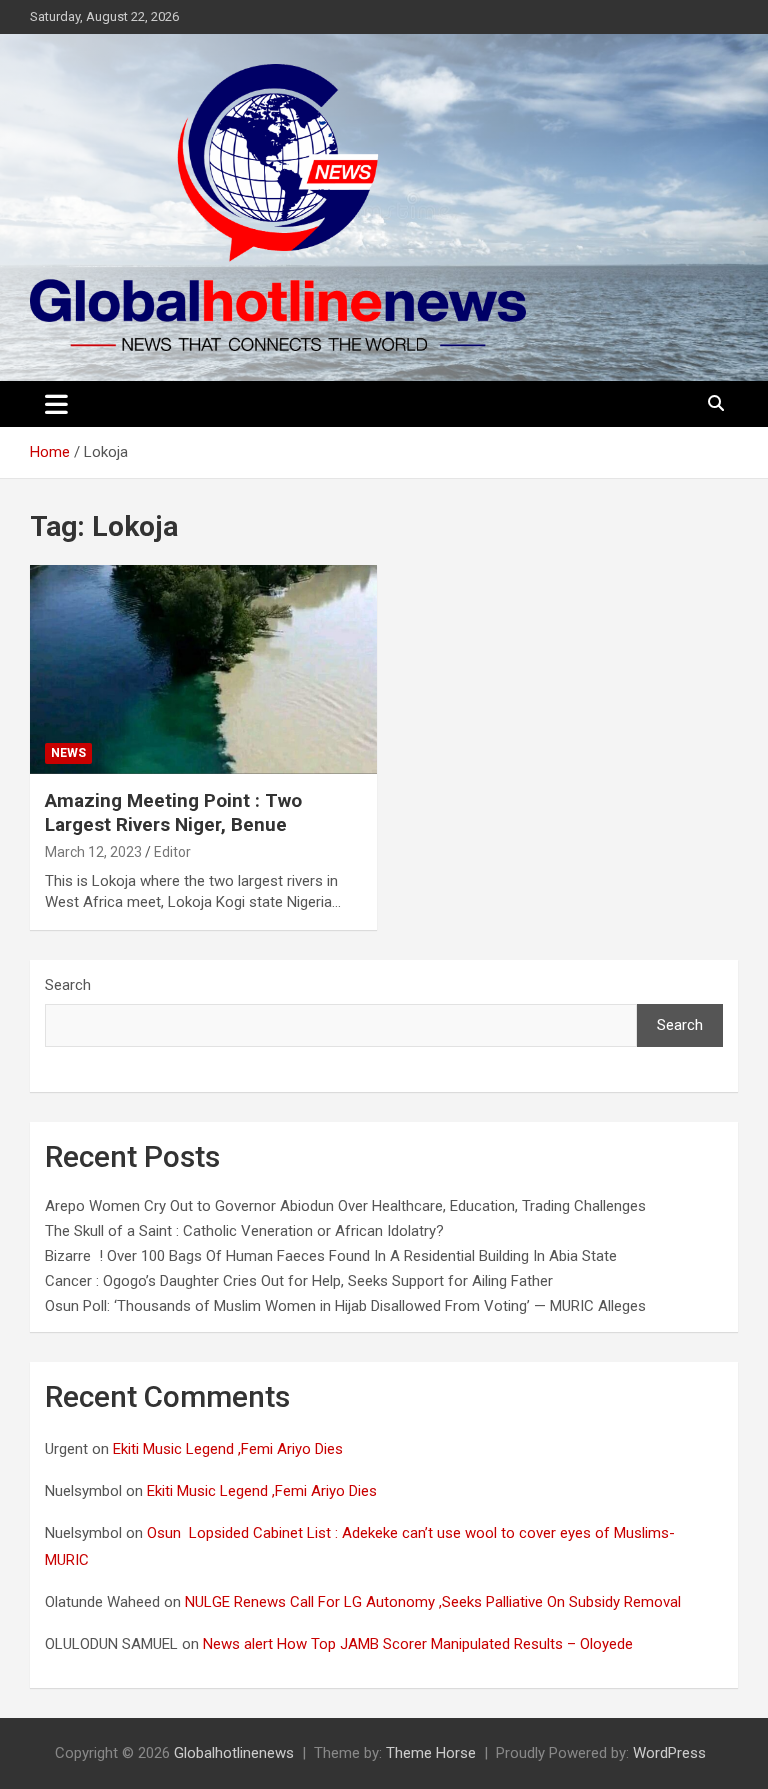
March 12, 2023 (93, 852)
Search (68, 985)
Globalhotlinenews (234, 1753)
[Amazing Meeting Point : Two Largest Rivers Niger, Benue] (203, 669)
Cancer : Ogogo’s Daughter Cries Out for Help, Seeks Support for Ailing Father (299, 1281)
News (68, 753)
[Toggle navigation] (56, 404)
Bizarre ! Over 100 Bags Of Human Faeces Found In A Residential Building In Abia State (331, 1256)
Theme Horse (431, 1753)
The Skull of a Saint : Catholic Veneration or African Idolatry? (244, 1231)
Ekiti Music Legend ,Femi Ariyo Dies (230, 1449)
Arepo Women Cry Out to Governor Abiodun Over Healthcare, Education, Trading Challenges (345, 1206)
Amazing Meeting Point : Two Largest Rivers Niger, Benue (173, 813)
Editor (172, 852)
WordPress (669, 1753)
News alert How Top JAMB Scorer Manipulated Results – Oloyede (420, 1644)
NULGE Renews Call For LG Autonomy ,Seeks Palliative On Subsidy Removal (435, 1602)
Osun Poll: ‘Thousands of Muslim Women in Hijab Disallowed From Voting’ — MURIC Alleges (345, 1306)
